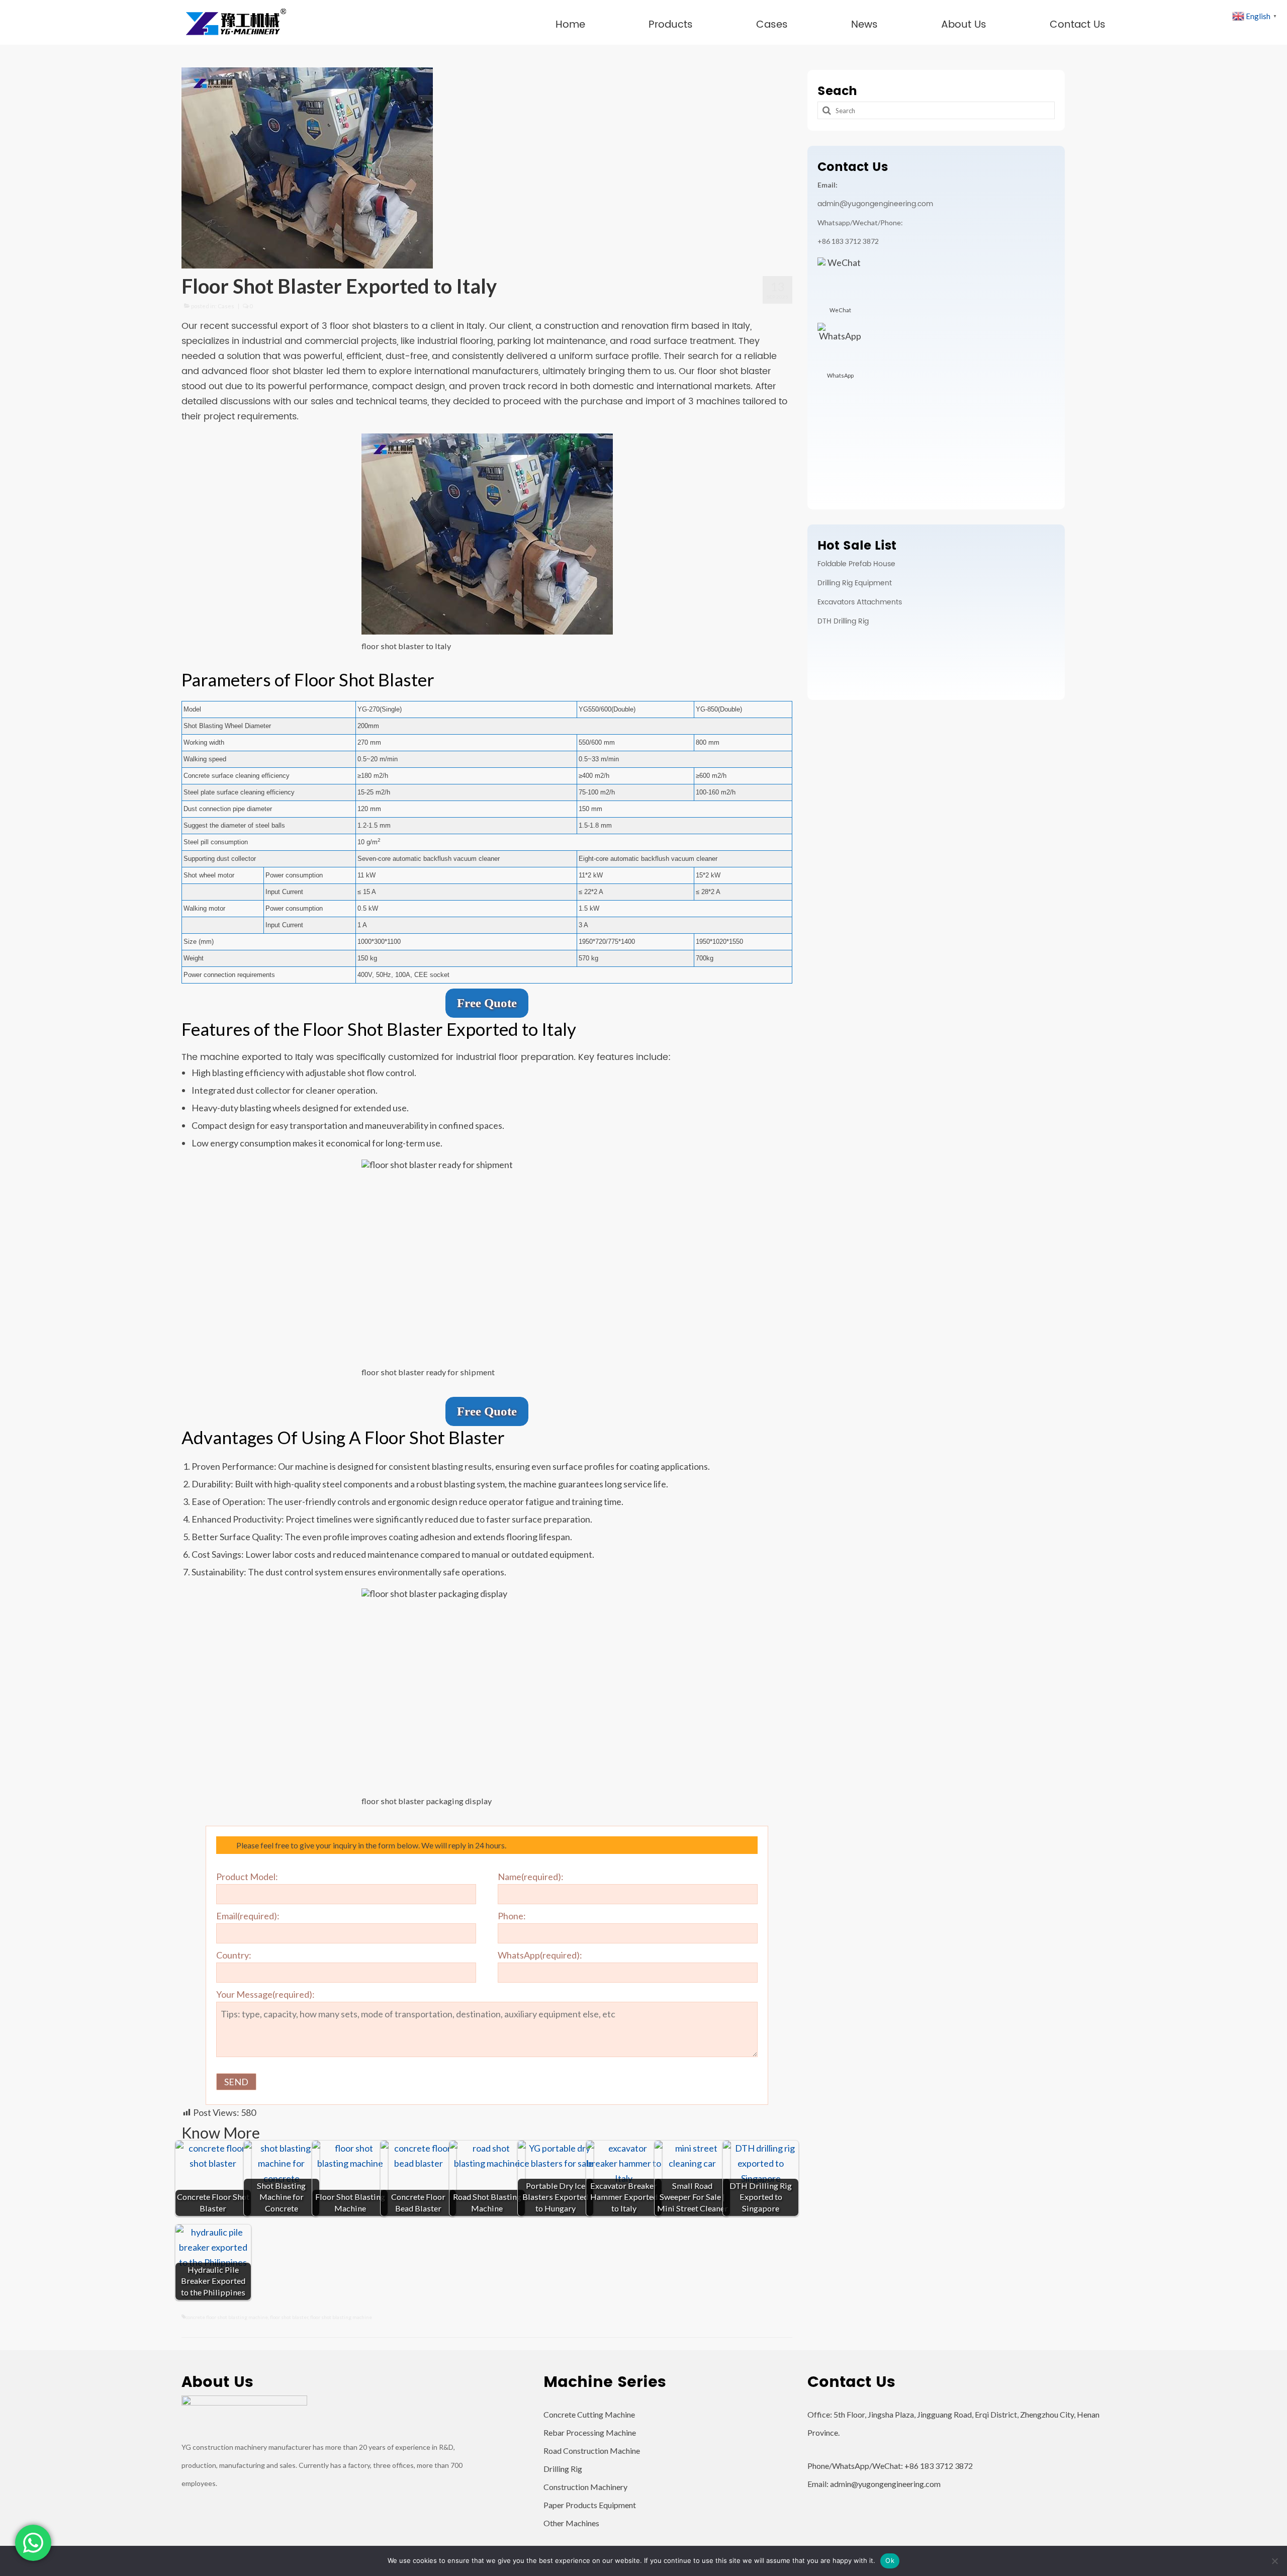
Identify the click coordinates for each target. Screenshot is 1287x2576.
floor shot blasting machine (341, 2317)
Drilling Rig (563, 2469)
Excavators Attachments (860, 602)
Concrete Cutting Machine (589, 2414)
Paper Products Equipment (590, 2505)
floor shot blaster (289, 2317)
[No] (1274, 2561)
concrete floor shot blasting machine (227, 2317)
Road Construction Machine (592, 2451)
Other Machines (571, 2523)
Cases (226, 306)
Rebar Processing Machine (590, 2432)
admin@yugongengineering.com (875, 204)
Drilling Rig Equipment (855, 583)
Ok (890, 2560)
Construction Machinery (585, 2487)
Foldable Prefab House (856, 564)
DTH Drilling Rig (843, 621)
